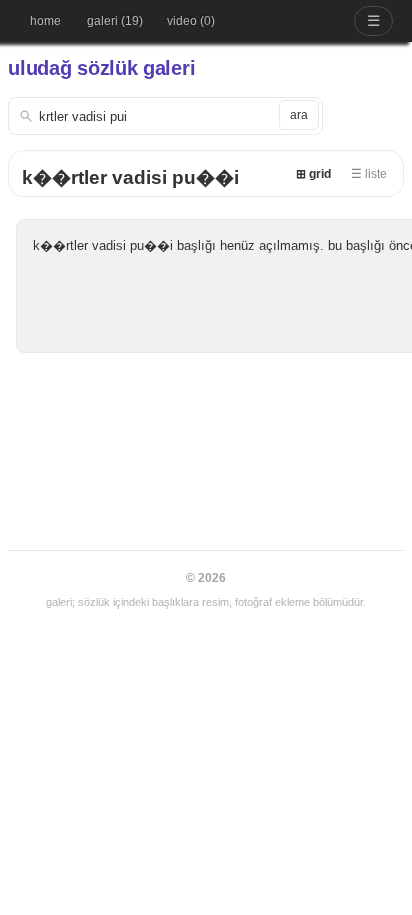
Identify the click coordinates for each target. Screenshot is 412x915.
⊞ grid (313, 174)
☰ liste (369, 174)
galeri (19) (115, 21)
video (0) (191, 21)
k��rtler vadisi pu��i (130, 177)
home (45, 21)
